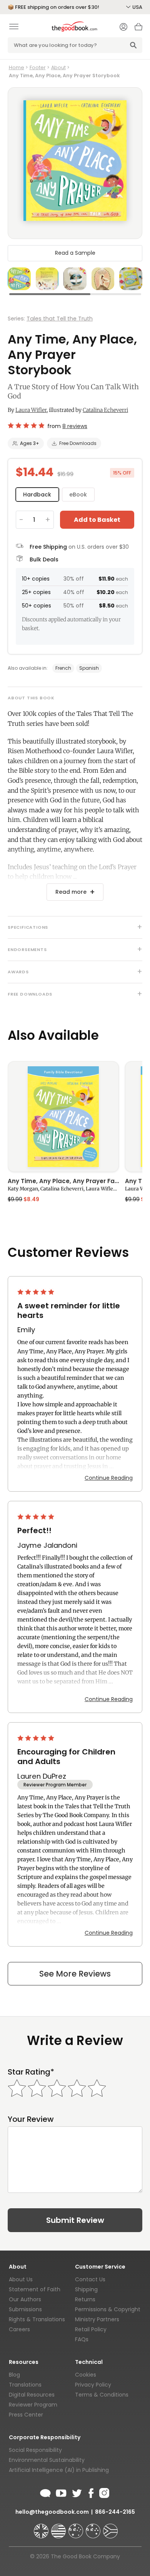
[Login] (123, 28)
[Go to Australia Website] (77, 2528)
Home (17, 67)
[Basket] (138, 29)
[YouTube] (61, 2492)
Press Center (26, 2415)
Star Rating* (31, 2072)
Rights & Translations (37, 2319)
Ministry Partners (97, 2319)
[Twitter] (76, 2492)
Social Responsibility (35, 2450)
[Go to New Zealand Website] (94, 2528)
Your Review (31, 2119)
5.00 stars (37, 1292)
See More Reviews (75, 1974)
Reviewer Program (33, 2405)
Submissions (25, 2309)
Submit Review (75, 2220)
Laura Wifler (31, 410)
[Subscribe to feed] (45, 2492)
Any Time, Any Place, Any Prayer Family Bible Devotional (63, 1182)
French (63, 668)
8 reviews (75, 426)
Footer (38, 67)
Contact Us (90, 2279)
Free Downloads (78, 443)
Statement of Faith (35, 2289)
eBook (78, 495)
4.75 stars (26, 425)
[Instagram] (103, 2492)
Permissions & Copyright (108, 2309)
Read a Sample (75, 253)
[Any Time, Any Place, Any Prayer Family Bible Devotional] (63, 1117)
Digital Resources (32, 2395)
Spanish (89, 668)
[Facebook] (91, 2492)
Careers (19, 2329)
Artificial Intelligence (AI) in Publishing (59, 2470)
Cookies (86, 2375)
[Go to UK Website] (42, 2528)
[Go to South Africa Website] (110, 2528)
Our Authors (25, 2299)
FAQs (82, 2339)
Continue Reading (109, 1478)
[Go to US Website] (59, 2528)
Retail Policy (91, 2329)
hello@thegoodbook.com (52, 2512)
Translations (25, 2385)
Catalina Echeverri (105, 410)
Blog (14, 2375)
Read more (71, 892)
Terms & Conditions (102, 2395)
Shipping (86, 2289)
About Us (21, 2279)
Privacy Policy (93, 2385)
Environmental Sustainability (47, 2460)
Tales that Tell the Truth (60, 319)
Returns (85, 2299)
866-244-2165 (115, 2512)
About (58, 67)
